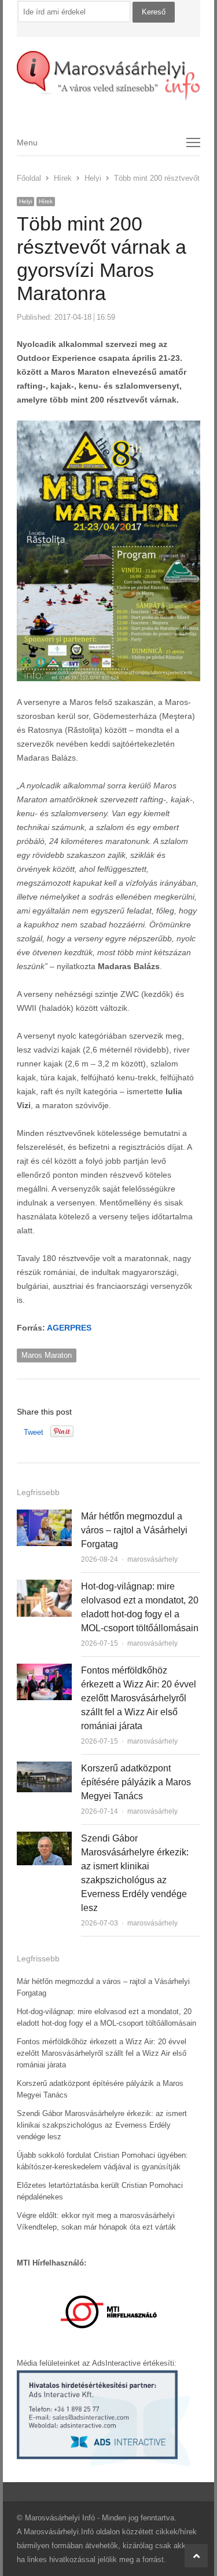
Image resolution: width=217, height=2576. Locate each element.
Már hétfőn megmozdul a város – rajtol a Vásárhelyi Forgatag (134, 1530)
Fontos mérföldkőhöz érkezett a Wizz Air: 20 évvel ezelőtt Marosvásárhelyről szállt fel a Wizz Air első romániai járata (139, 1698)
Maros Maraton (47, 1355)
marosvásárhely (152, 1559)
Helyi (25, 201)
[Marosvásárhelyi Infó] (109, 76)
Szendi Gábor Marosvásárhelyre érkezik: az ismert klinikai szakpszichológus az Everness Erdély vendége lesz (102, 2125)
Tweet (34, 1432)
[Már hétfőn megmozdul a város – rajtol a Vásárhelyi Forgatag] (44, 1516)
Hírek (46, 201)
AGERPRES (69, 1328)
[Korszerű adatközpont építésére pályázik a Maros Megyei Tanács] (44, 1768)
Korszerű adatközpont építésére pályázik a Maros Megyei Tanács (136, 1782)
